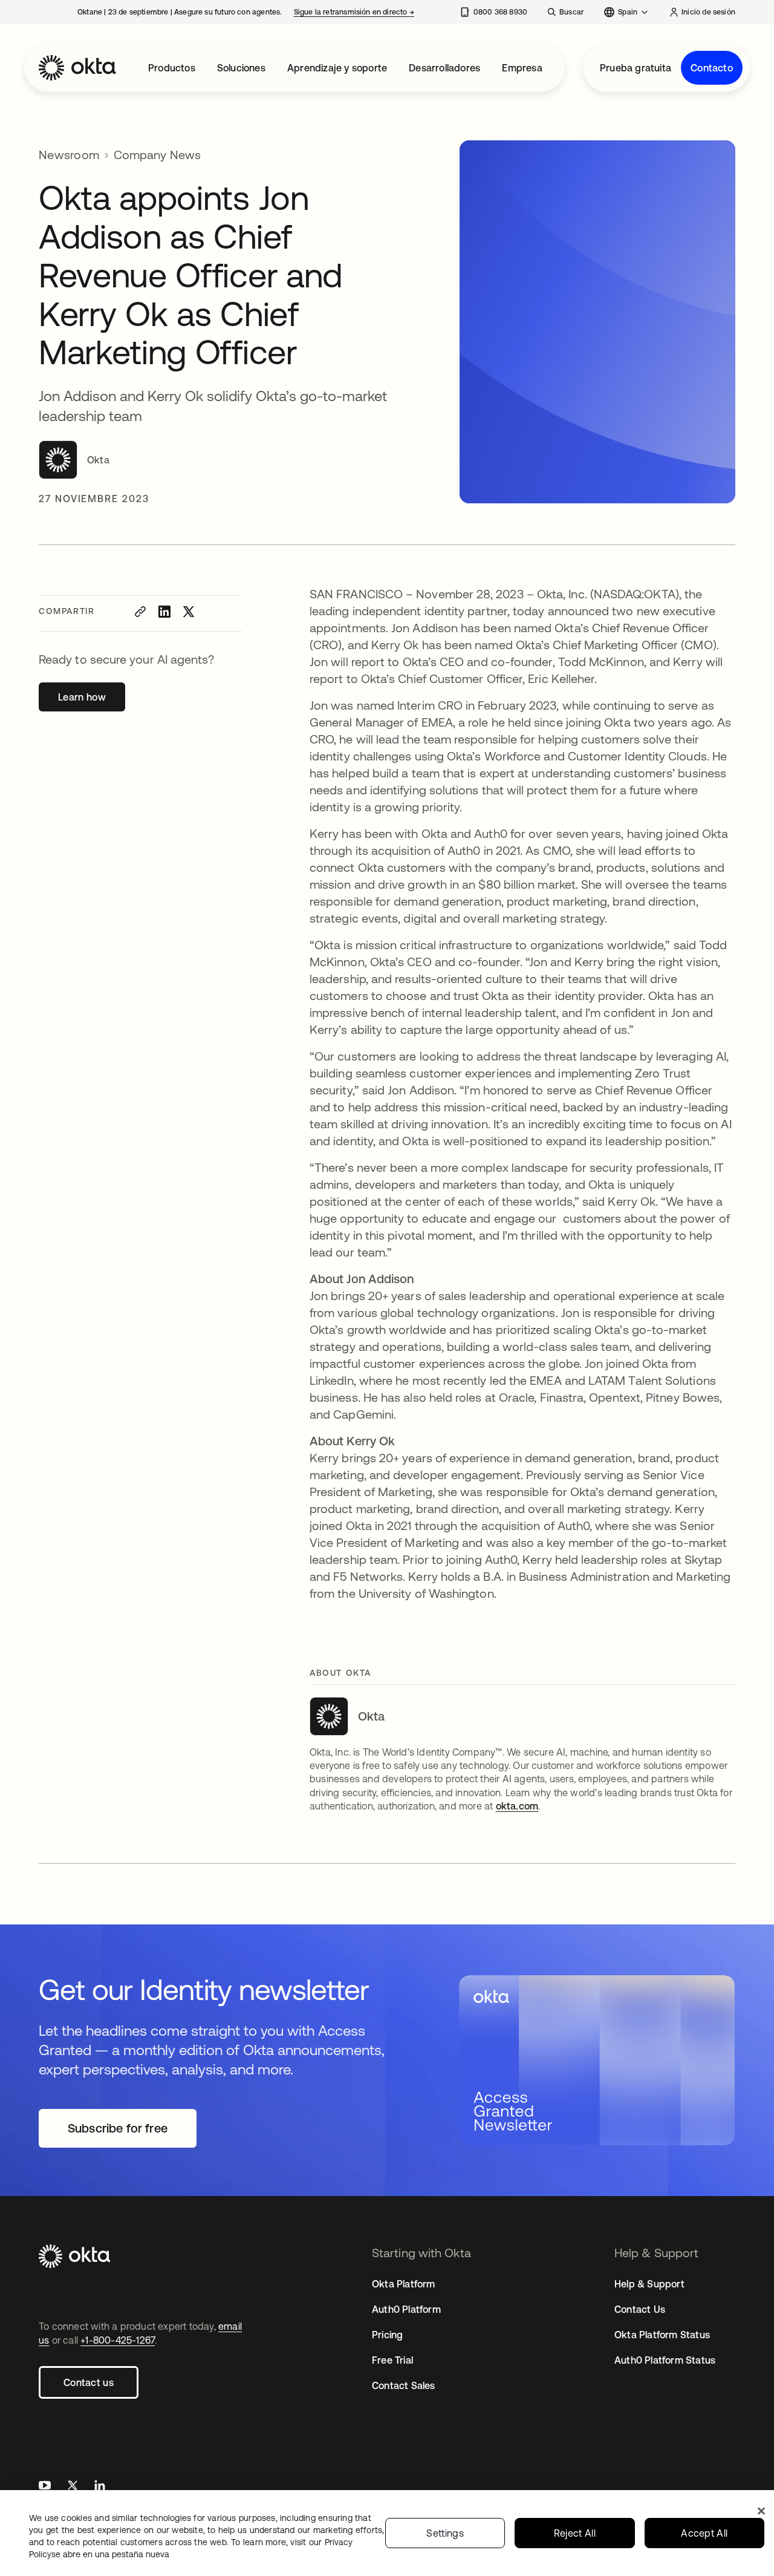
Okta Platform (404, 2284)
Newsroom (69, 155)
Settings (445, 2533)
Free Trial (392, 2360)
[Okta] (77, 68)
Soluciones (241, 68)
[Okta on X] (73, 2487)
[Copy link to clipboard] (140, 612)
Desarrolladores (444, 68)
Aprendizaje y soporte (337, 68)
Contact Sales (404, 2385)
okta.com (517, 1806)
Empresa (522, 68)
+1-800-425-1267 (118, 2340)
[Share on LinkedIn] (164, 612)
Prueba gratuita (636, 68)
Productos (172, 68)
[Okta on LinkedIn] (100, 2487)
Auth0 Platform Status (665, 2360)
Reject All (575, 2533)
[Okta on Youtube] (45, 2487)
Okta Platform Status (662, 2335)
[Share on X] (189, 612)
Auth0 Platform (406, 2309)
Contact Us (640, 2309)
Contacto (712, 68)
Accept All (704, 2533)
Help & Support (649, 2284)
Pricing (387, 2335)
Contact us (89, 2382)
